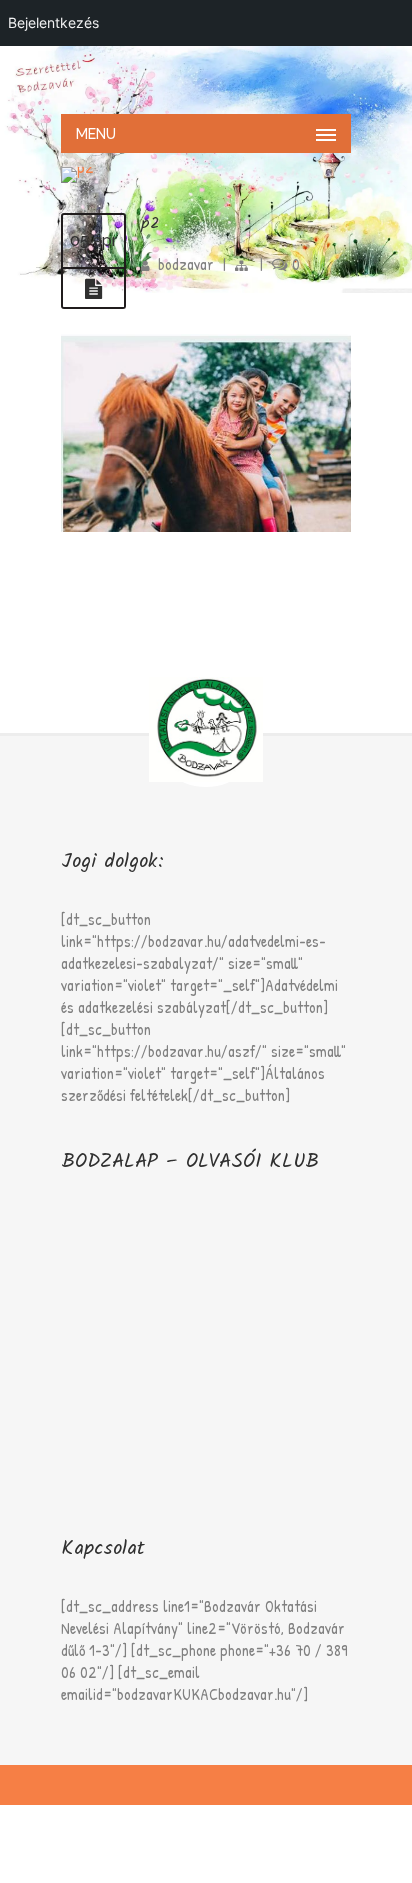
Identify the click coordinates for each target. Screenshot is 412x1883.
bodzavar (186, 264)
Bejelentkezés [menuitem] (53, 22)
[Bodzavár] (206, 78)
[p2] (93, 289)
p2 (150, 223)
